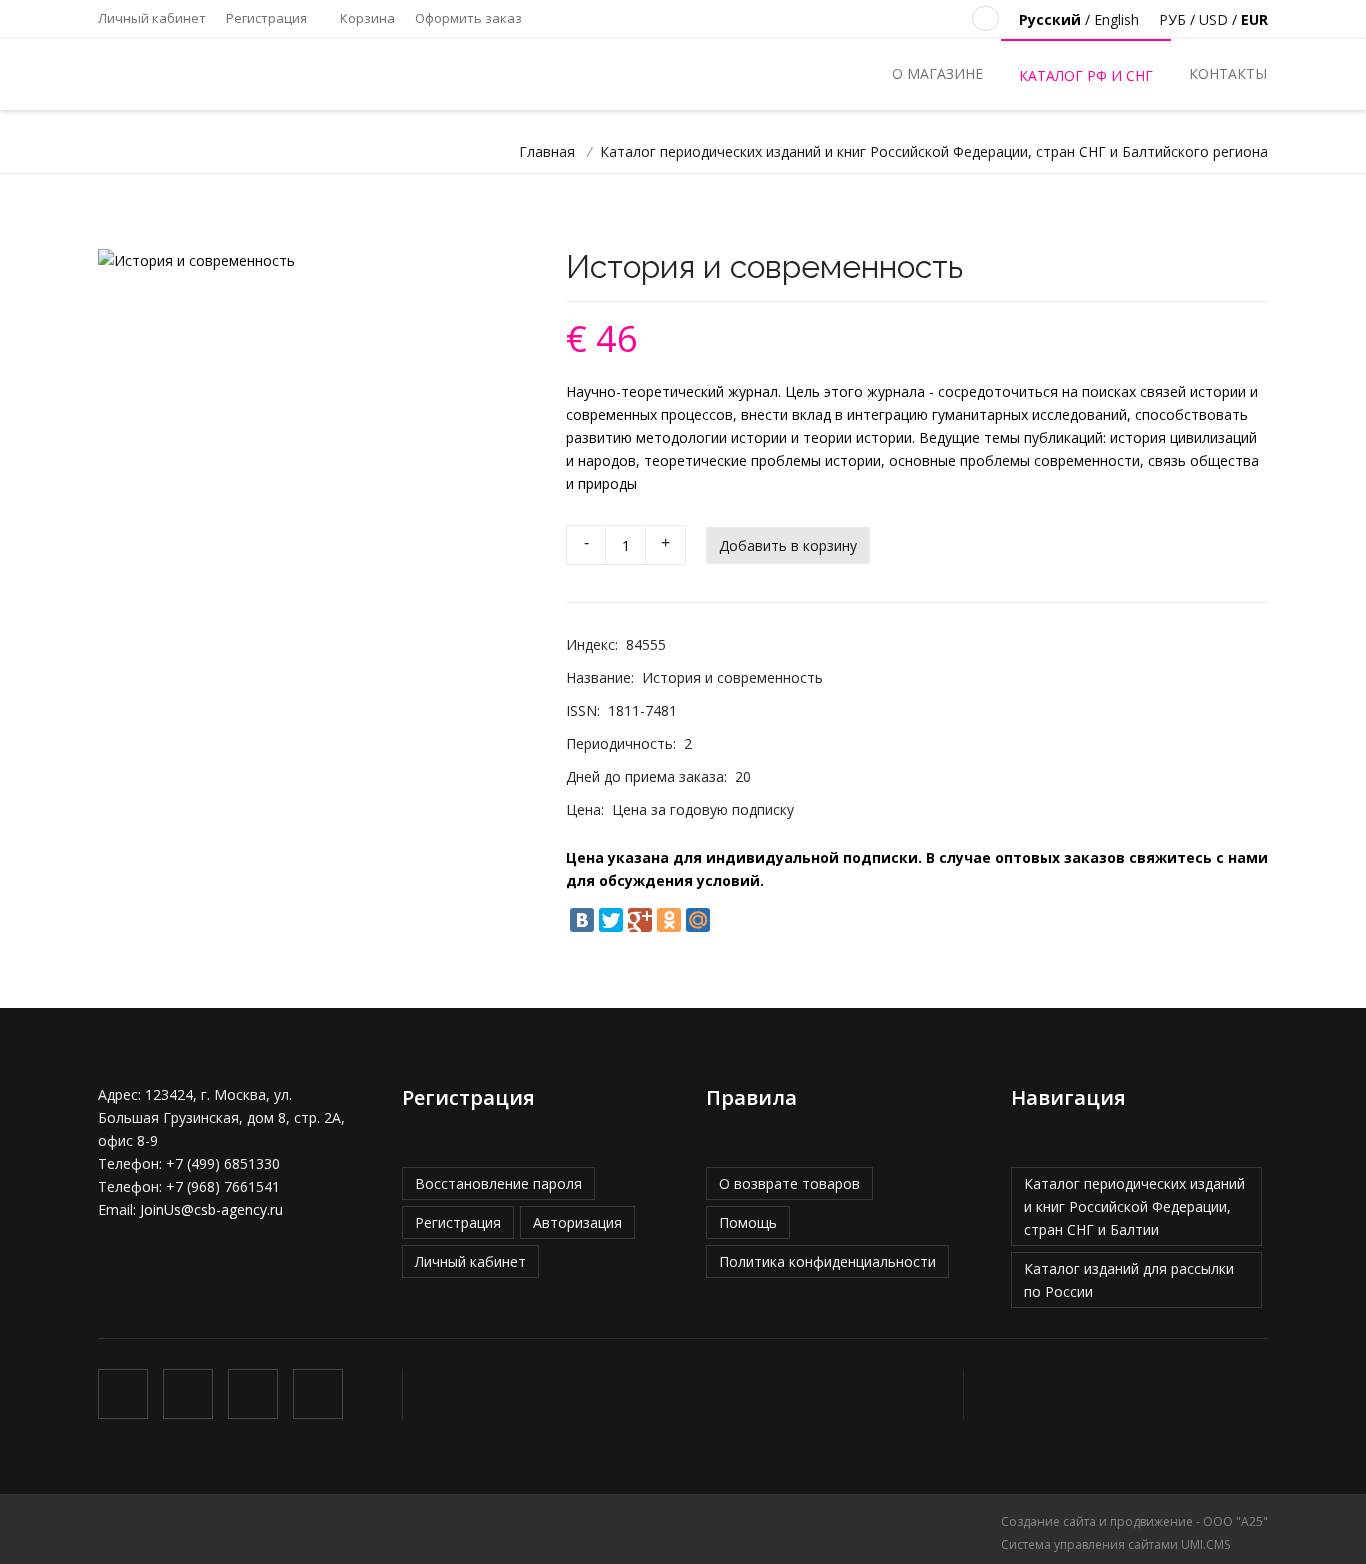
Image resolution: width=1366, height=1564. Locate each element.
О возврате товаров (789, 1183)
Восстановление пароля (498, 1183)
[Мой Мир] (698, 920)
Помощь (748, 1222)
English (1116, 19)
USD (1213, 19)
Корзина (366, 18)
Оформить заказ (468, 18)
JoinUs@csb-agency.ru (211, 1209)
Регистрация (266, 18)
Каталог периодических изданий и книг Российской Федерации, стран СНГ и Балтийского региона (934, 151)
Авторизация (577, 1222)
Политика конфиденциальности (827, 1261)
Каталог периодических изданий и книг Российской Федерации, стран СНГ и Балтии (1134, 1206)
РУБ (1172, 19)
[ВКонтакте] (582, 920)
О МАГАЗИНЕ (937, 73)
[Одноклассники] (669, 920)
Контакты (1228, 73)
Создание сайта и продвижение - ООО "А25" (1134, 1521)
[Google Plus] (640, 920)
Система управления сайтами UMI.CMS (1115, 1544)
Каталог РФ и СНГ (1086, 75)
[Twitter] (611, 920)
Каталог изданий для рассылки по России (1129, 1280)
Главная (547, 151)
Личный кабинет (152, 18)
